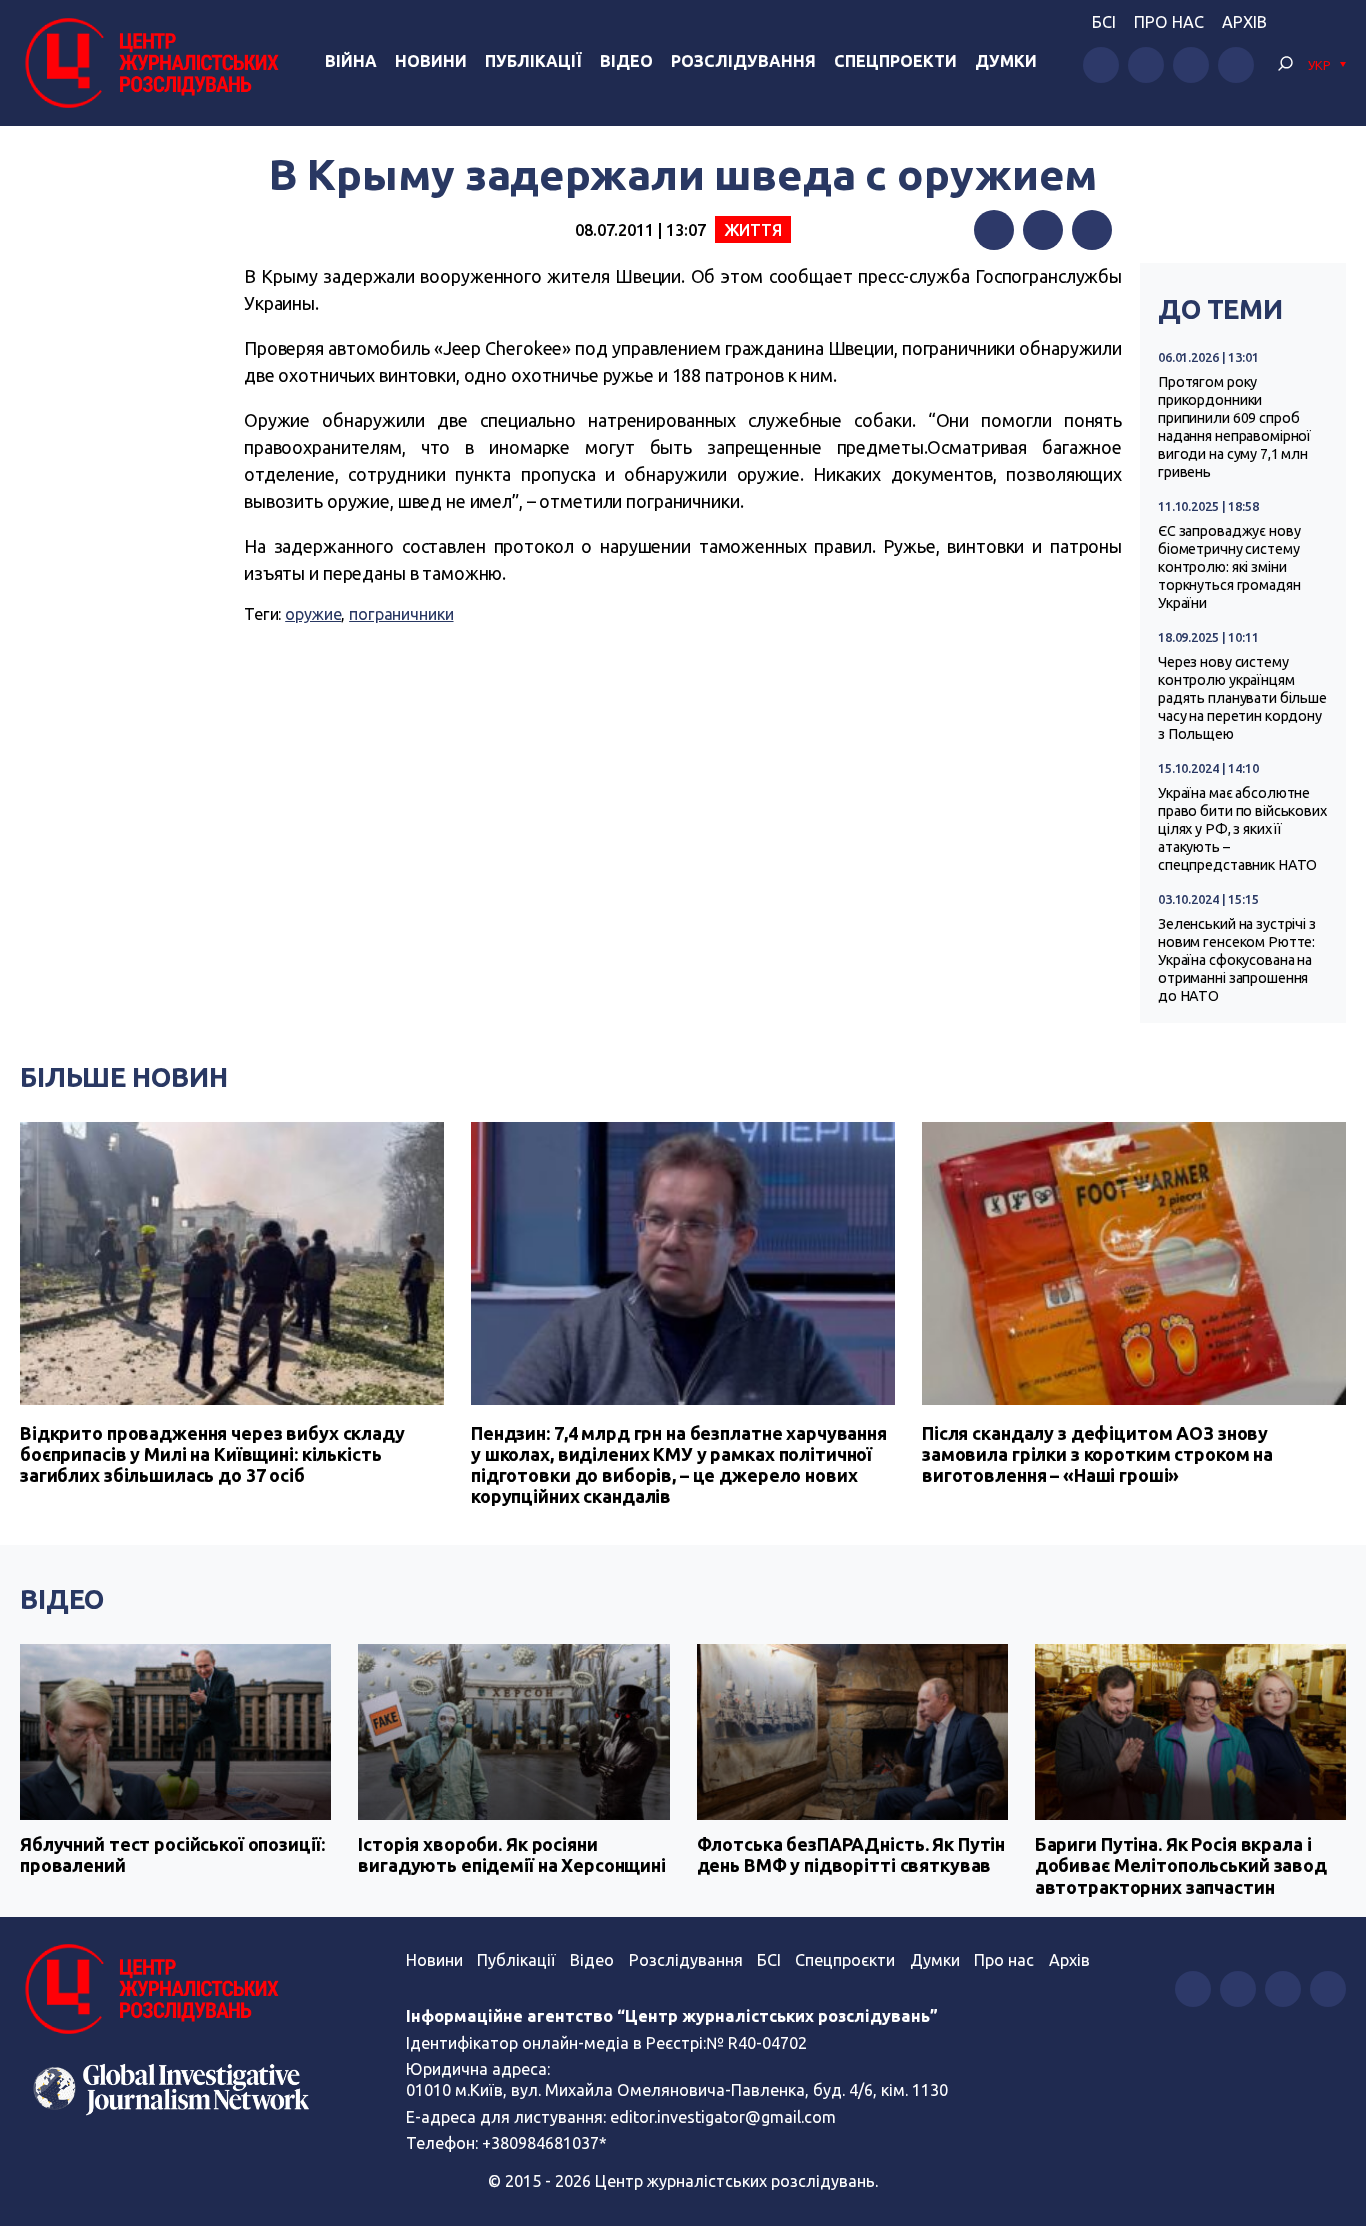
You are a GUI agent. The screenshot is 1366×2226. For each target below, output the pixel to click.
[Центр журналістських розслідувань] (149, 63)
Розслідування (743, 61)
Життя (753, 230)
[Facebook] (994, 230)
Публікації (533, 61)
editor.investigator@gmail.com (723, 2117)
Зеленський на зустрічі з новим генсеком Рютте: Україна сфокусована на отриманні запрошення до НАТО (1237, 960)
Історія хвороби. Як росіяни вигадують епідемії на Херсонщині (512, 1855)
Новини (431, 61)
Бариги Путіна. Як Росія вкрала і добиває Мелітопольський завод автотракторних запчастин (1181, 1865)
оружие (313, 614)
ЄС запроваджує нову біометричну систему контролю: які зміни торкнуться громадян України (1229, 567)
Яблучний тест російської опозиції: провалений (172, 1855)
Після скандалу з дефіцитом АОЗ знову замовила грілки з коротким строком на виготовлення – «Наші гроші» (1097, 1454)
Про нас (1169, 22)
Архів (1244, 22)
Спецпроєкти (845, 1960)
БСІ (1104, 22)
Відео (626, 61)
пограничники (401, 614)
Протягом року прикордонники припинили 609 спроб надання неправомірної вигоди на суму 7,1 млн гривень (1234, 427)
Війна (351, 61)
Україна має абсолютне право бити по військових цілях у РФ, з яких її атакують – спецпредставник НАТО (1242, 829)
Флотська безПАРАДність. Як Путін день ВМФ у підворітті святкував (851, 1855)
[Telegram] (1092, 230)
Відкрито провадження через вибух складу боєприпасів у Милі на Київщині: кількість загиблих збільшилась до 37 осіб (212, 1454)
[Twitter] (1043, 230)
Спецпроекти (895, 61)
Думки (1006, 61)
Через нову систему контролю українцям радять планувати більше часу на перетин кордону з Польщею (1242, 698)
